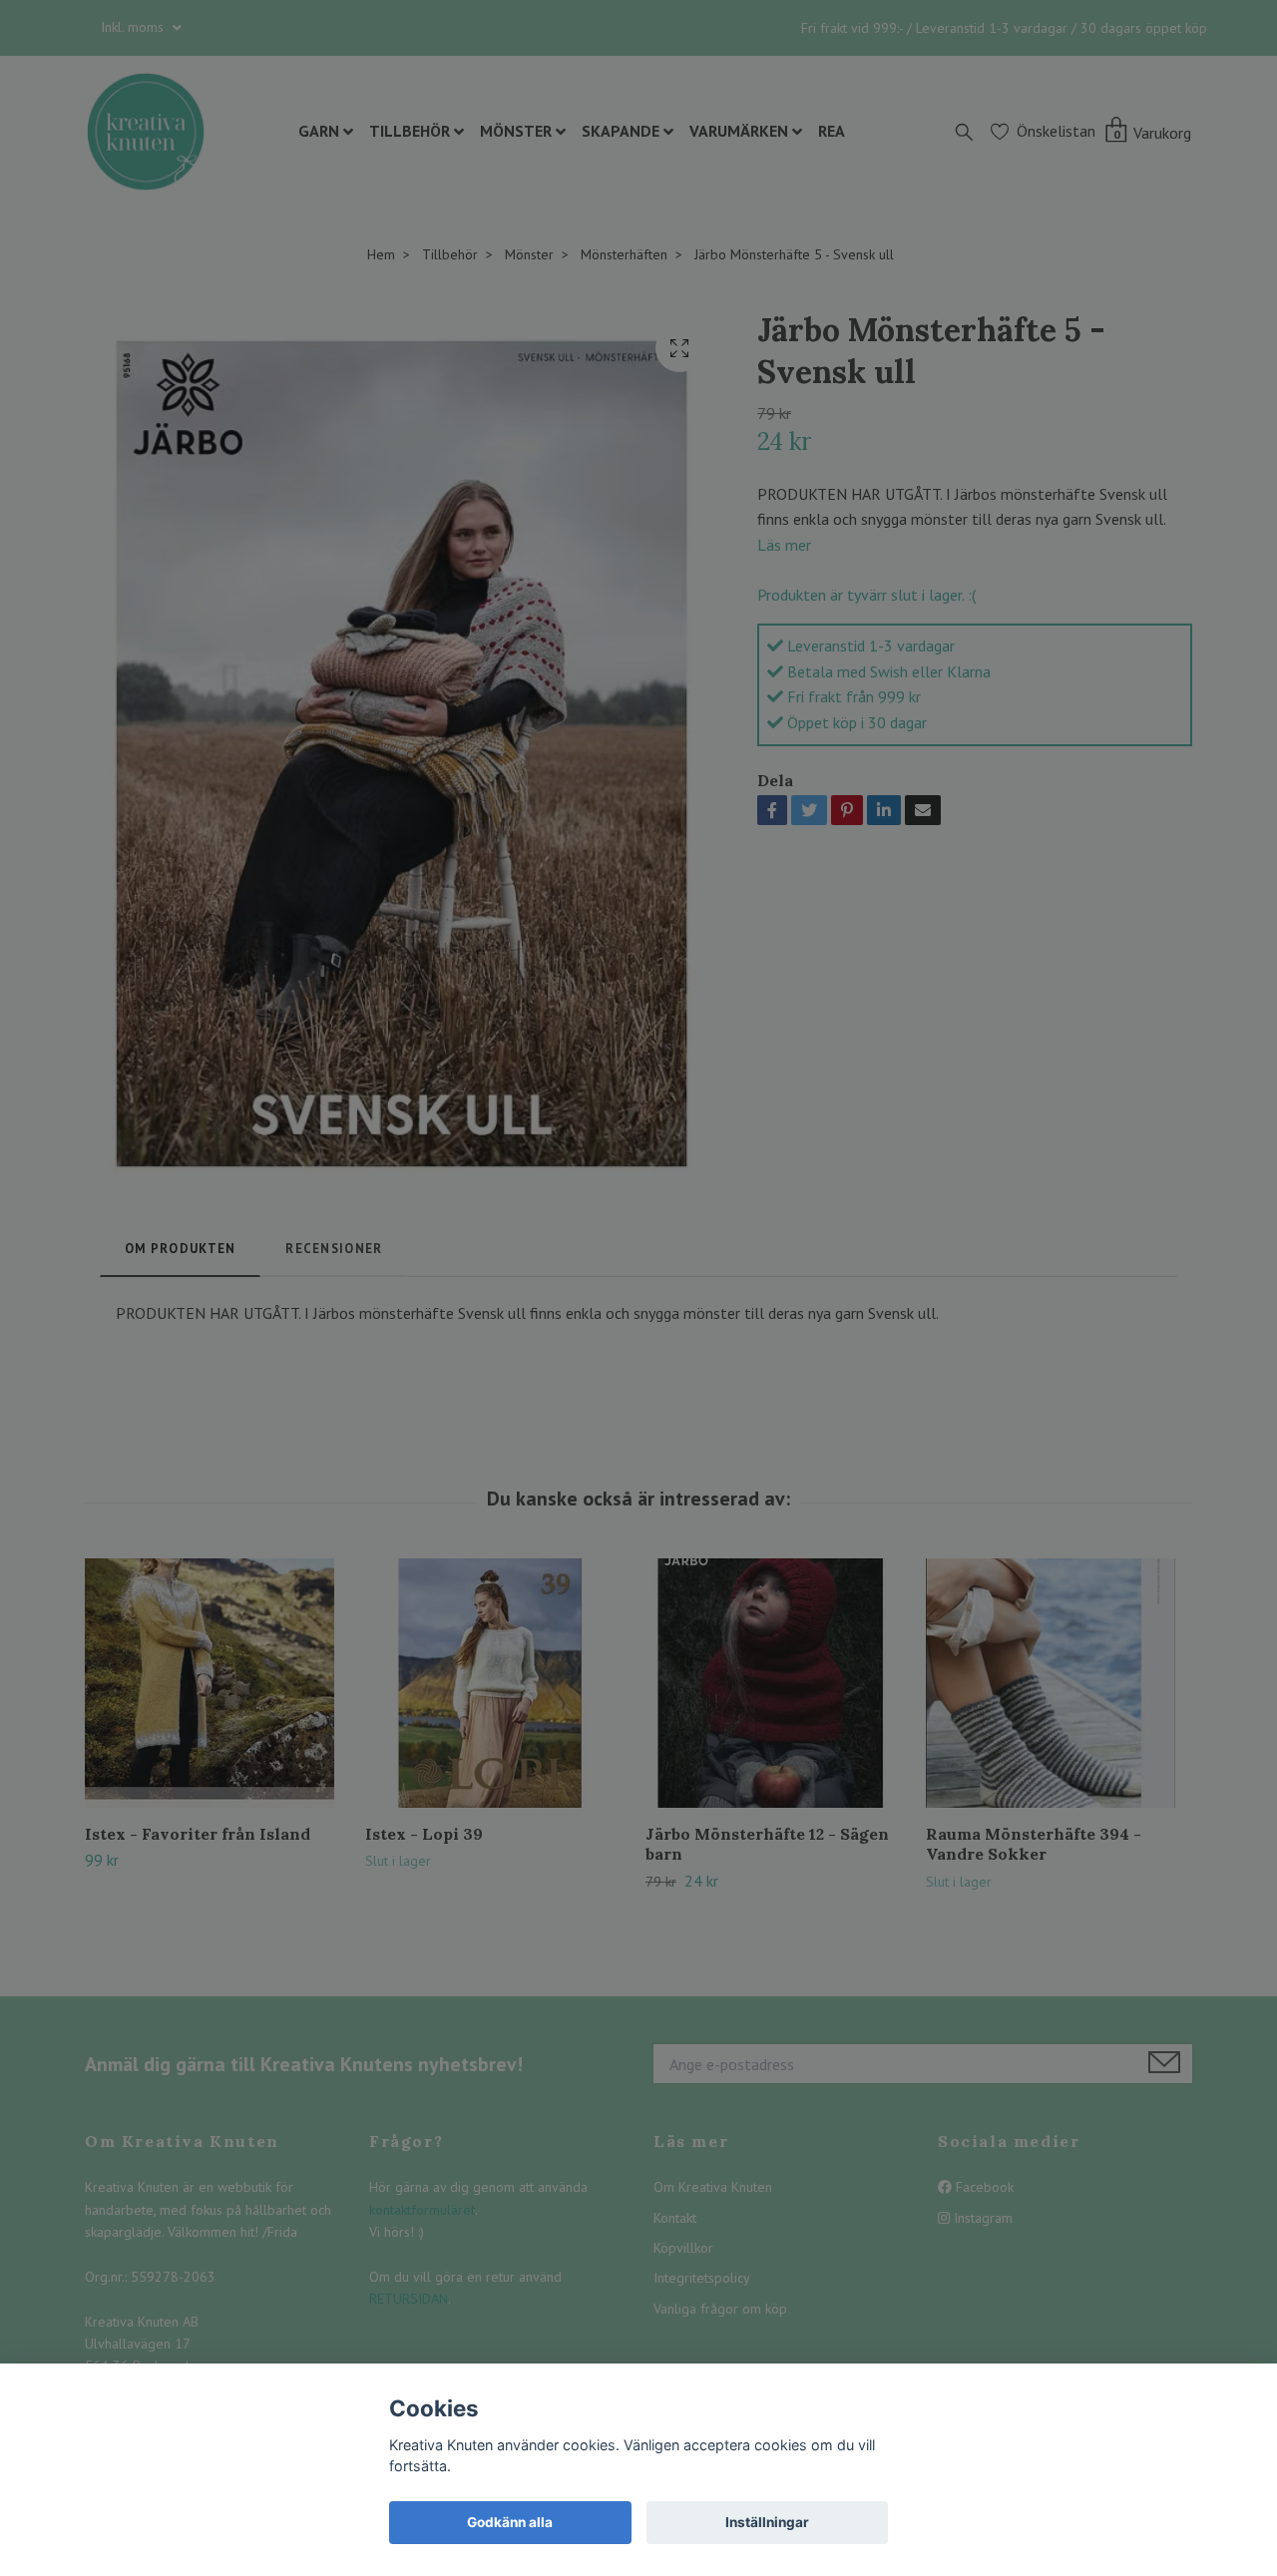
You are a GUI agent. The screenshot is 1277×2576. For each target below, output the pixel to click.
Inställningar (767, 2522)
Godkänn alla (510, 2522)
